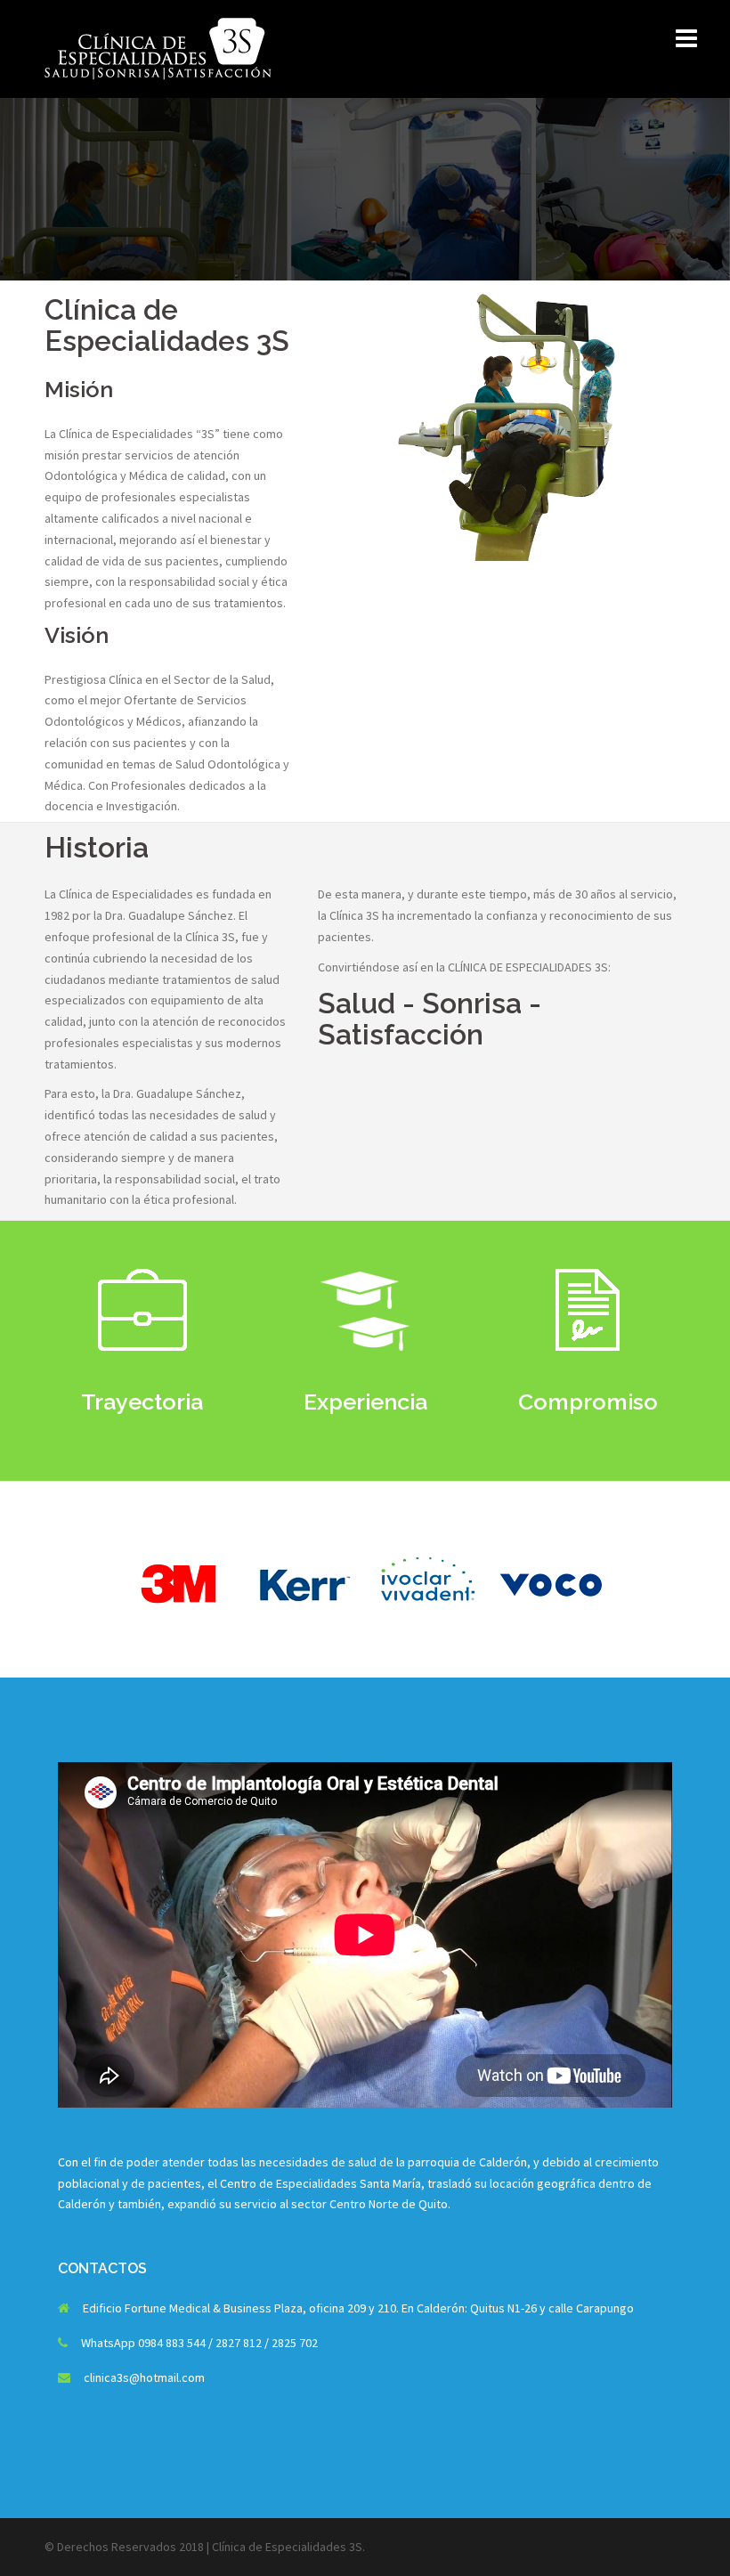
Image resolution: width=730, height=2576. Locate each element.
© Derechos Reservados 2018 (124, 2547)
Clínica (229, 2547)
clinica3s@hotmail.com (144, 2377)
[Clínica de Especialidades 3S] (158, 47)
